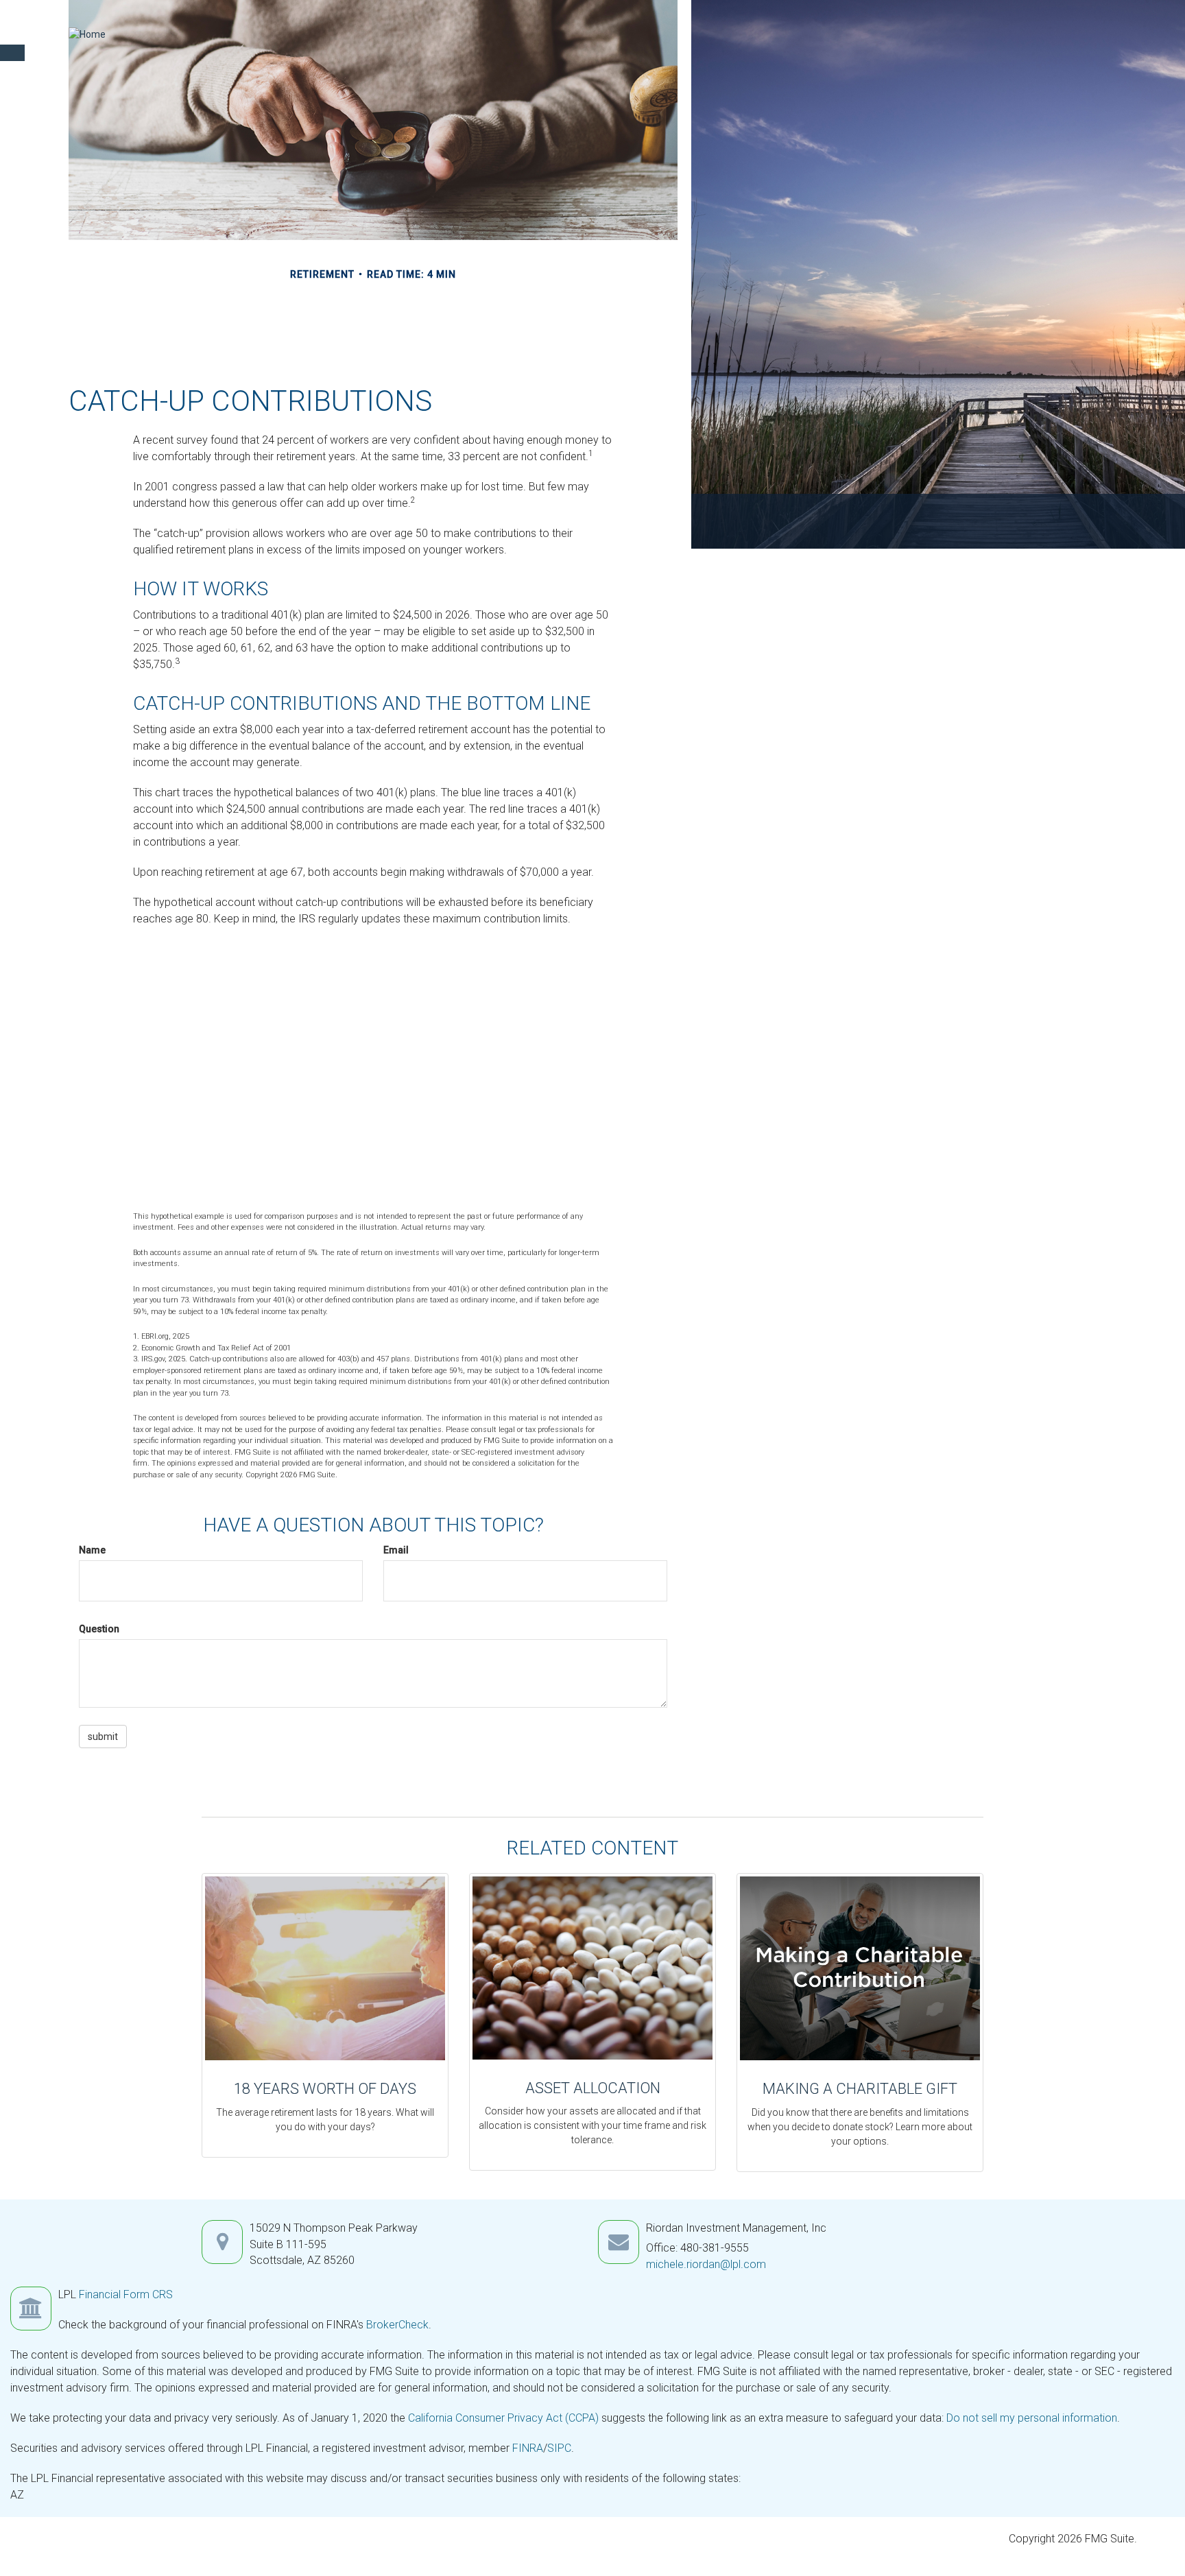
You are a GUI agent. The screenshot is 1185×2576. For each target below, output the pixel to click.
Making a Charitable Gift (860, 2089)
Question (99, 1629)
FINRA (528, 2448)
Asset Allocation (593, 2088)
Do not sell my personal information (1032, 2418)
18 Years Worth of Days (325, 2089)
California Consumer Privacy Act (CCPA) (503, 2418)
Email (396, 1550)
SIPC (559, 2448)
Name (92, 1550)
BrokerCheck (397, 2325)
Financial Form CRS (126, 2294)
